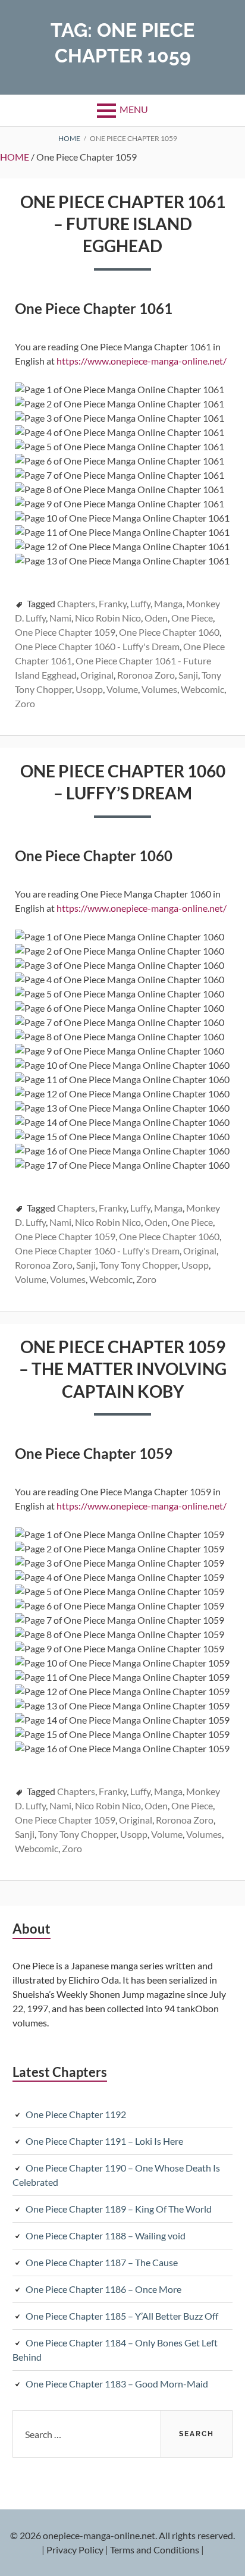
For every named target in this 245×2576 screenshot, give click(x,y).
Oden (156, 618)
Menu (134, 109)
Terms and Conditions (155, 2550)
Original (97, 675)
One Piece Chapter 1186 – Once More (103, 2289)
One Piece (192, 618)
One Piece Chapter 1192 (76, 2114)
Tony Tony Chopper (139, 1265)
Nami (60, 618)
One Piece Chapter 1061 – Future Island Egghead (123, 224)
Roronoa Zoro (146, 675)
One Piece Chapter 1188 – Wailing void (106, 2235)
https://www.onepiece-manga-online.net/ (142, 361)
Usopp (89, 689)
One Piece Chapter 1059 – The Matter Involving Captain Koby (123, 1369)
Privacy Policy (75, 2550)
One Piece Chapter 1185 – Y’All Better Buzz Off (122, 2316)
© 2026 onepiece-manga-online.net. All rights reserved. (122, 2535)
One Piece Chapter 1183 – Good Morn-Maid (117, 2384)
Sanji (188, 675)
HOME (15, 157)
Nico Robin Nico (108, 618)
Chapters (76, 603)
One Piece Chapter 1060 (169, 632)
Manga (168, 603)
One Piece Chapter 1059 (65, 632)
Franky (113, 603)
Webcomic (202, 689)
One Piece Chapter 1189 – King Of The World (119, 2209)
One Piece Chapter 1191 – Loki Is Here (104, 2141)
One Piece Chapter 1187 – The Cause (102, 2262)
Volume (122, 689)
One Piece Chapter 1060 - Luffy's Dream (97, 646)
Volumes (159, 689)
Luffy (140, 603)
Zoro (25, 703)
